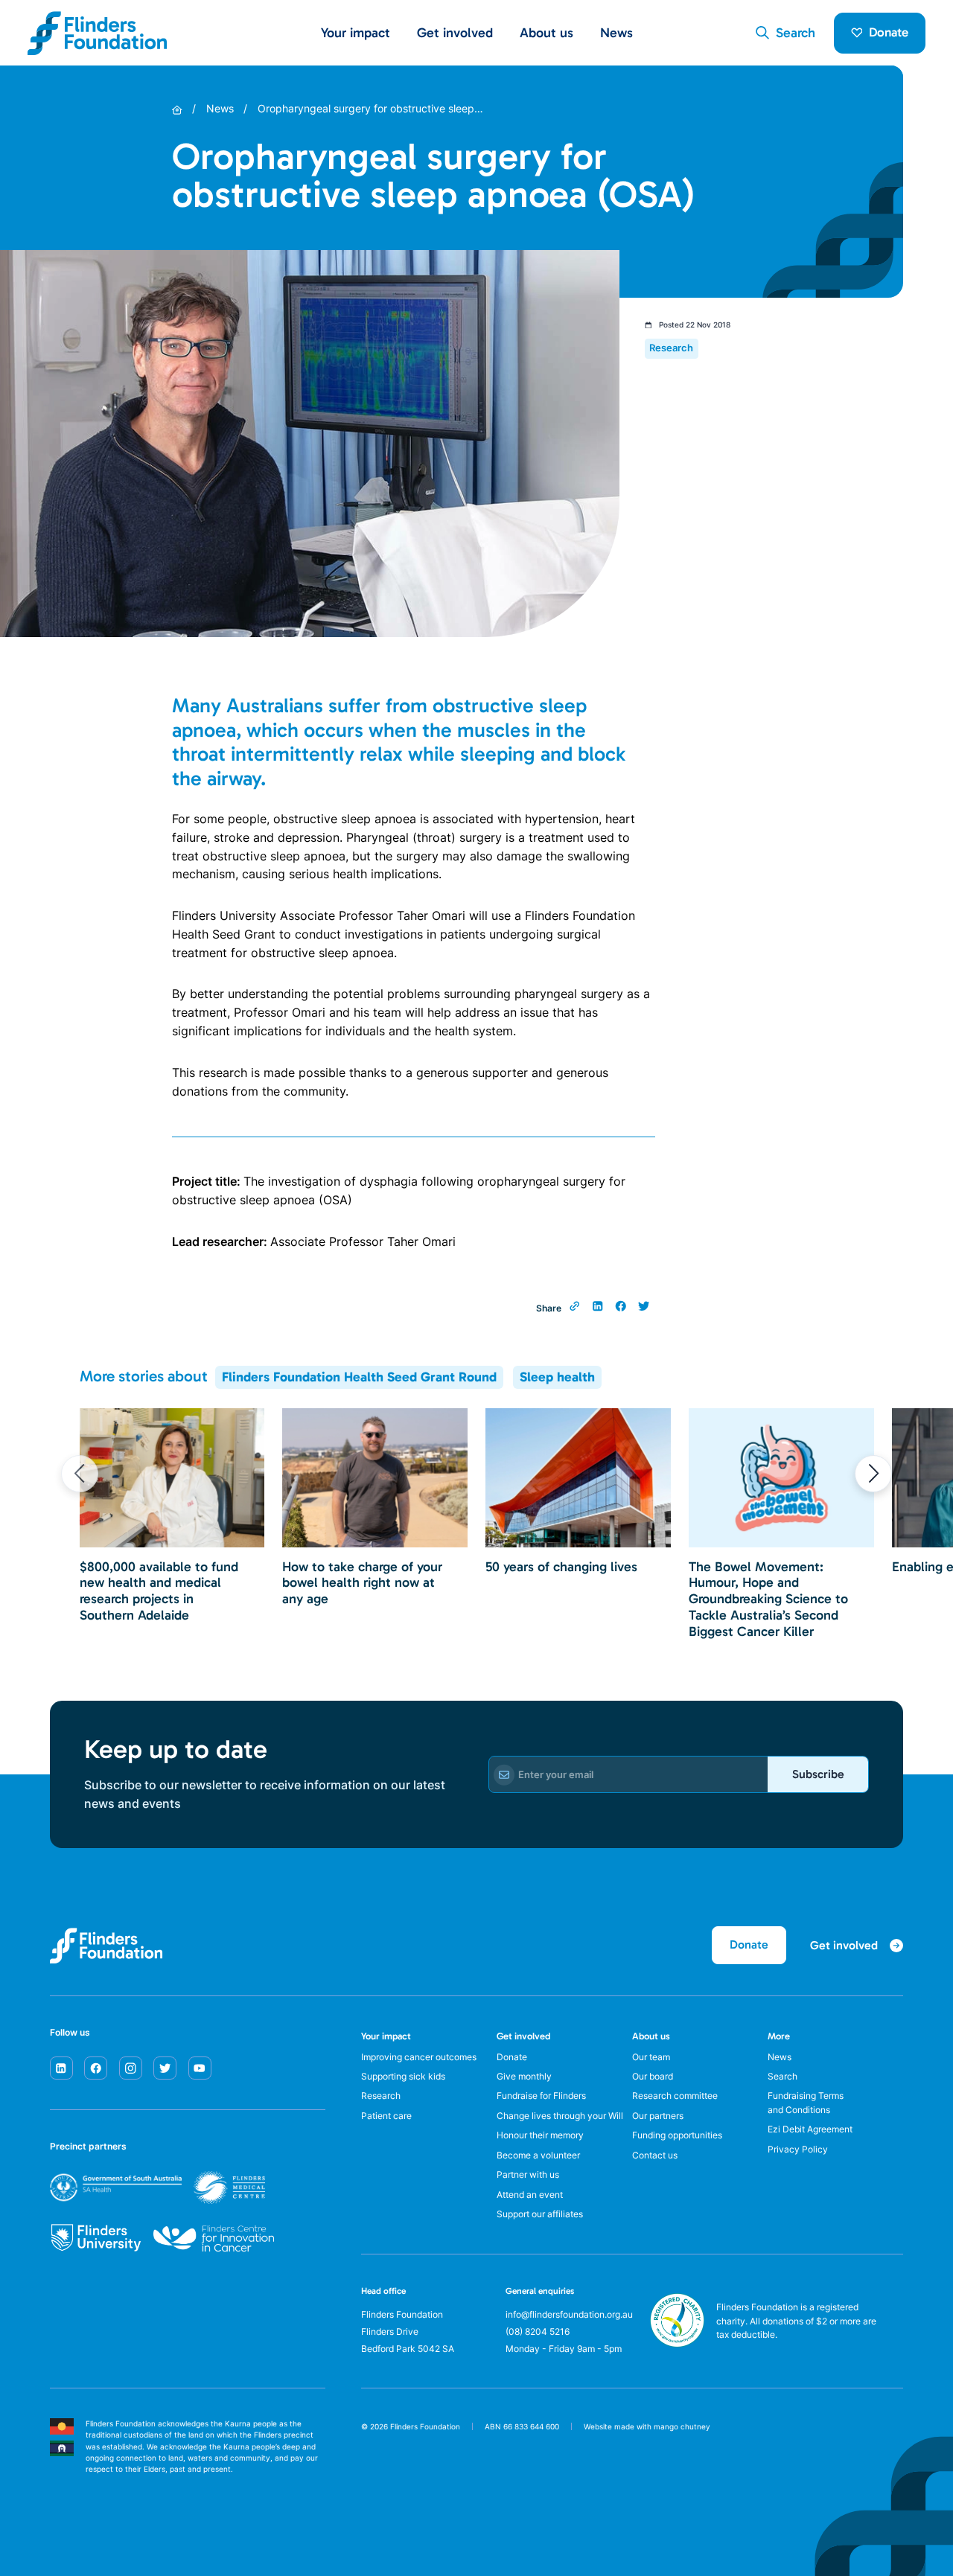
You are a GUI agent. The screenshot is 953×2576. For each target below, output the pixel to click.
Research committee (675, 2096)
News (616, 33)
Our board (653, 2077)
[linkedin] (61, 2068)
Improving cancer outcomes (419, 2057)
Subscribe (818, 1774)
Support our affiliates (540, 2214)
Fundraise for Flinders (541, 2096)
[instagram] (131, 2068)
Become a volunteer (538, 2155)
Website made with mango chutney (647, 2427)
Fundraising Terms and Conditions (806, 2103)
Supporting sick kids (403, 2077)
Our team (651, 2057)
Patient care (386, 2116)
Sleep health (557, 1377)
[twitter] (165, 2068)
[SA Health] (157, 2187)
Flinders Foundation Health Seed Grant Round (359, 1377)
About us (651, 2036)
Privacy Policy (798, 2150)
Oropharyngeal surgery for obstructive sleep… (370, 109)
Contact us (655, 2155)
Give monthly (524, 2077)
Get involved (523, 2036)
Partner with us (528, 2175)
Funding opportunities (677, 2135)
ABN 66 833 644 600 (522, 2427)
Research (381, 2096)
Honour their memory (540, 2135)
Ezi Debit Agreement (810, 2129)
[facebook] (96, 2068)
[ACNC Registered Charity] (677, 2343)
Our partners (658, 2116)
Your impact (386, 2036)
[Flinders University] (96, 2238)
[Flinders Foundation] (98, 33)
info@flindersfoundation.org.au (569, 2315)
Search (783, 2077)
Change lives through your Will (560, 2116)
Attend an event (530, 2195)
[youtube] (200, 2068)
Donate (889, 32)
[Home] (177, 110)
